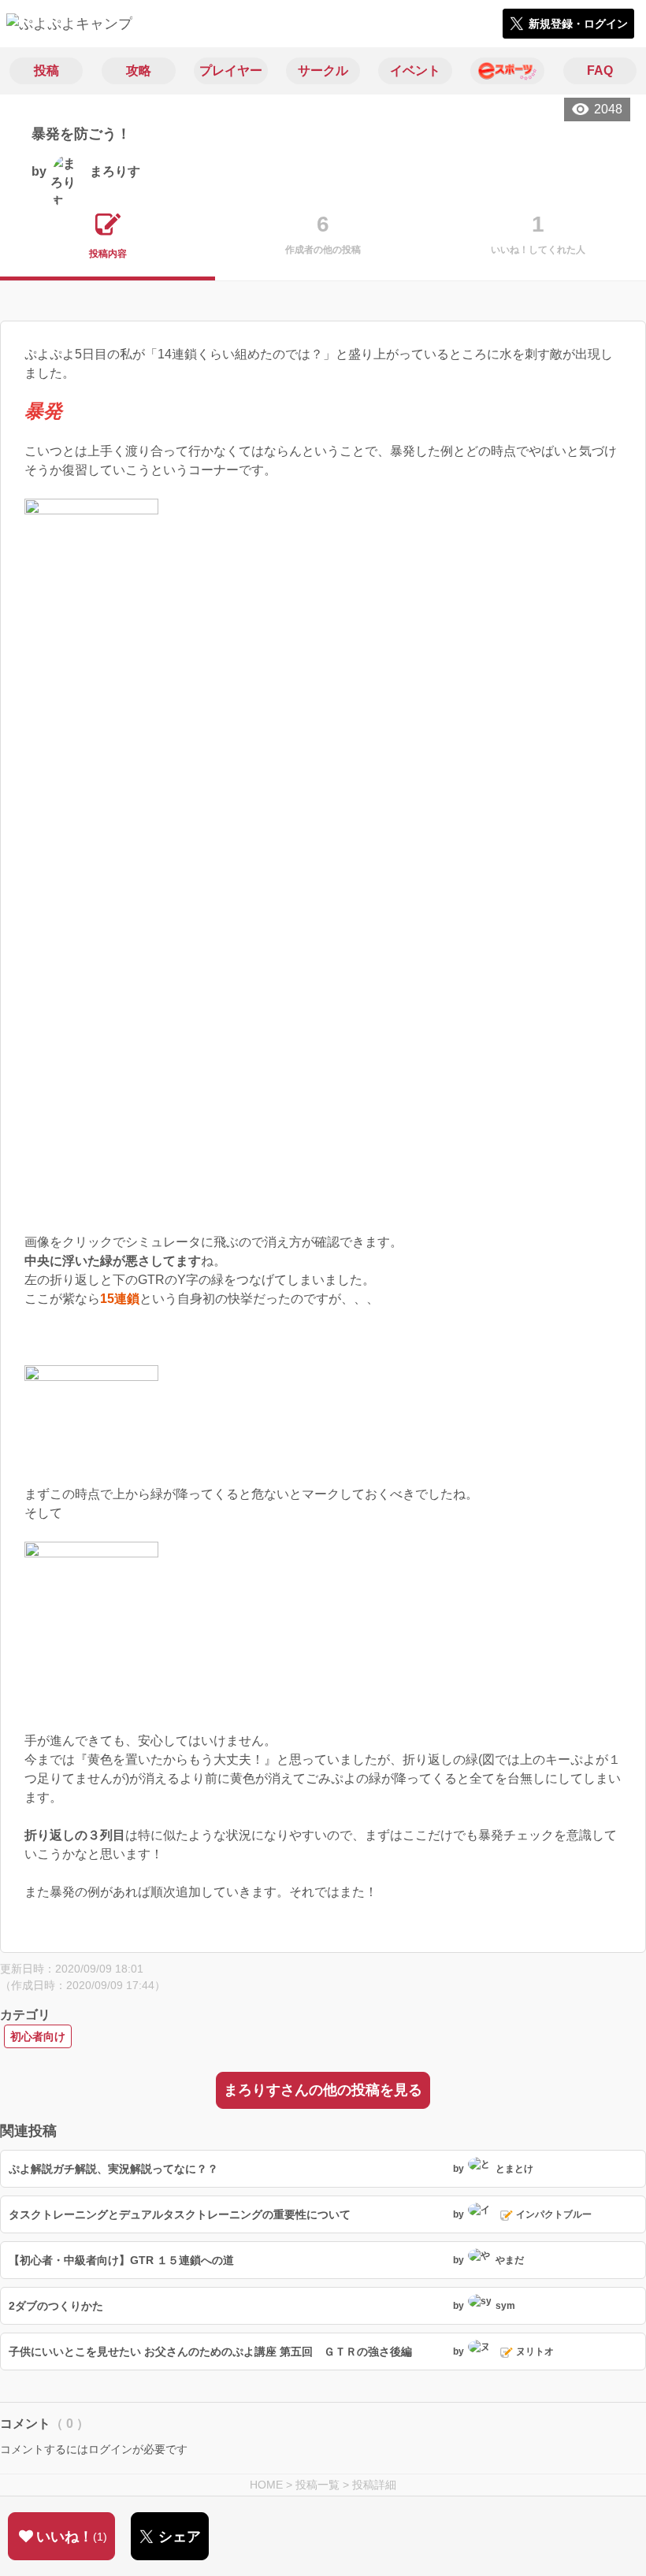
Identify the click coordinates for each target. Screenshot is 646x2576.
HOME (266, 2485)
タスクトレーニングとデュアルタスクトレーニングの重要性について (180, 2214)
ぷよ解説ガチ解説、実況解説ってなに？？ (113, 2169)
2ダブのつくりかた (56, 2306)
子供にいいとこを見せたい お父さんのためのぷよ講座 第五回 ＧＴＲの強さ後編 (210, 2351)
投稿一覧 (317, 2485)
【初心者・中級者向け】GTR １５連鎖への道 (121, 2260)
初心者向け (38, 2036)
